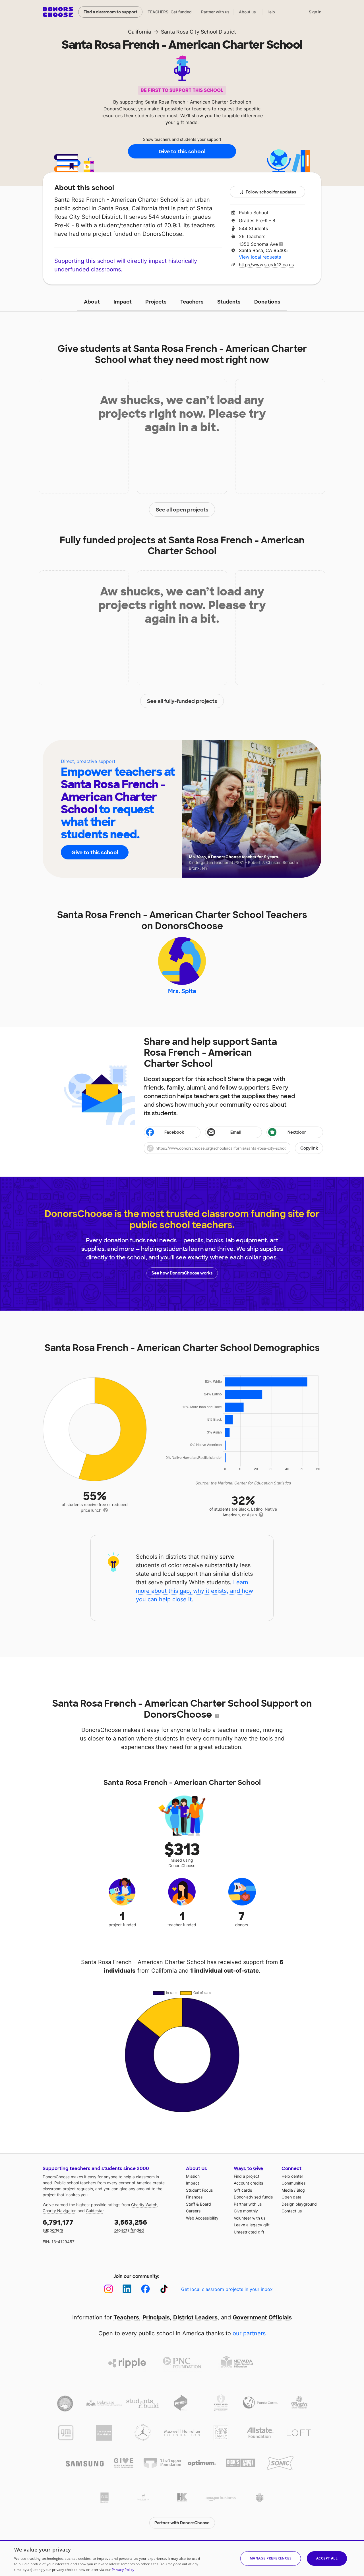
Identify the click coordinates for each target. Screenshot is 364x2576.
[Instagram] (108, 2289)
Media (287, 2190)
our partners (249, 2333)
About (92, 302)
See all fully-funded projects (182, 701)
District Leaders (195, 2317)
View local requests (260, 257)
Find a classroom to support (110, 12)
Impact (123, 302)
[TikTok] (164, 2289)
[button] (233, 1148)
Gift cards (243, 2190)
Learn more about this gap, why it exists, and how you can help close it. (195, 1591)
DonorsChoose (58, 12)
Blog (301, 2190)
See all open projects (182, 510)
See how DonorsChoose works (182, 1273)
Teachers (192, 302)
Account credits (248, 2183)
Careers (193, 2211)
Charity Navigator (59, 2211)
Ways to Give (248, 2168)
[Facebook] (145, 2289)
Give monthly (246, 2211)
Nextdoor (297, 1132)
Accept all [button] (327, 2558)
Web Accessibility (202, 2218)
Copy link (309, 1148)
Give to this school (182, 152)
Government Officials (262, 2317)
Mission (193, 2176)
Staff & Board (198, 2204)
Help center (292, 2176)
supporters (58, 2225)
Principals (156, 2317)
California (139, 32)
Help (271, 12)
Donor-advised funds (253, 2197)
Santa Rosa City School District (198, 32)
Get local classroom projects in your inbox (227, 2289)
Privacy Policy (123, 2570)
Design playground (299, 2204)
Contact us (292, 2211)
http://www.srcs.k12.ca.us (266, 265)
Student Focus (199, 2190)
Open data (291, 2197)
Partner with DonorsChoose (182, 2523)
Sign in (315, 12)
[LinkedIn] (127, 2289)
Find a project (247, 2176)
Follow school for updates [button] (271, 192)
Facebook (174, 1132)
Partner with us (215, 12)
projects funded (131, 2225)
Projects (156, 302)
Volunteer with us (250, 2218)
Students (229, 302)
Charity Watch (144, 2205)
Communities (293, 2183)
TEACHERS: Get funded (170, 12)
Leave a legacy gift (252, 2225)
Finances (194, 2197)
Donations (267, 302)
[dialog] (182, 2558)
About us (247, 12)
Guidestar (95, 2211)
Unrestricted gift (249, 2232)
